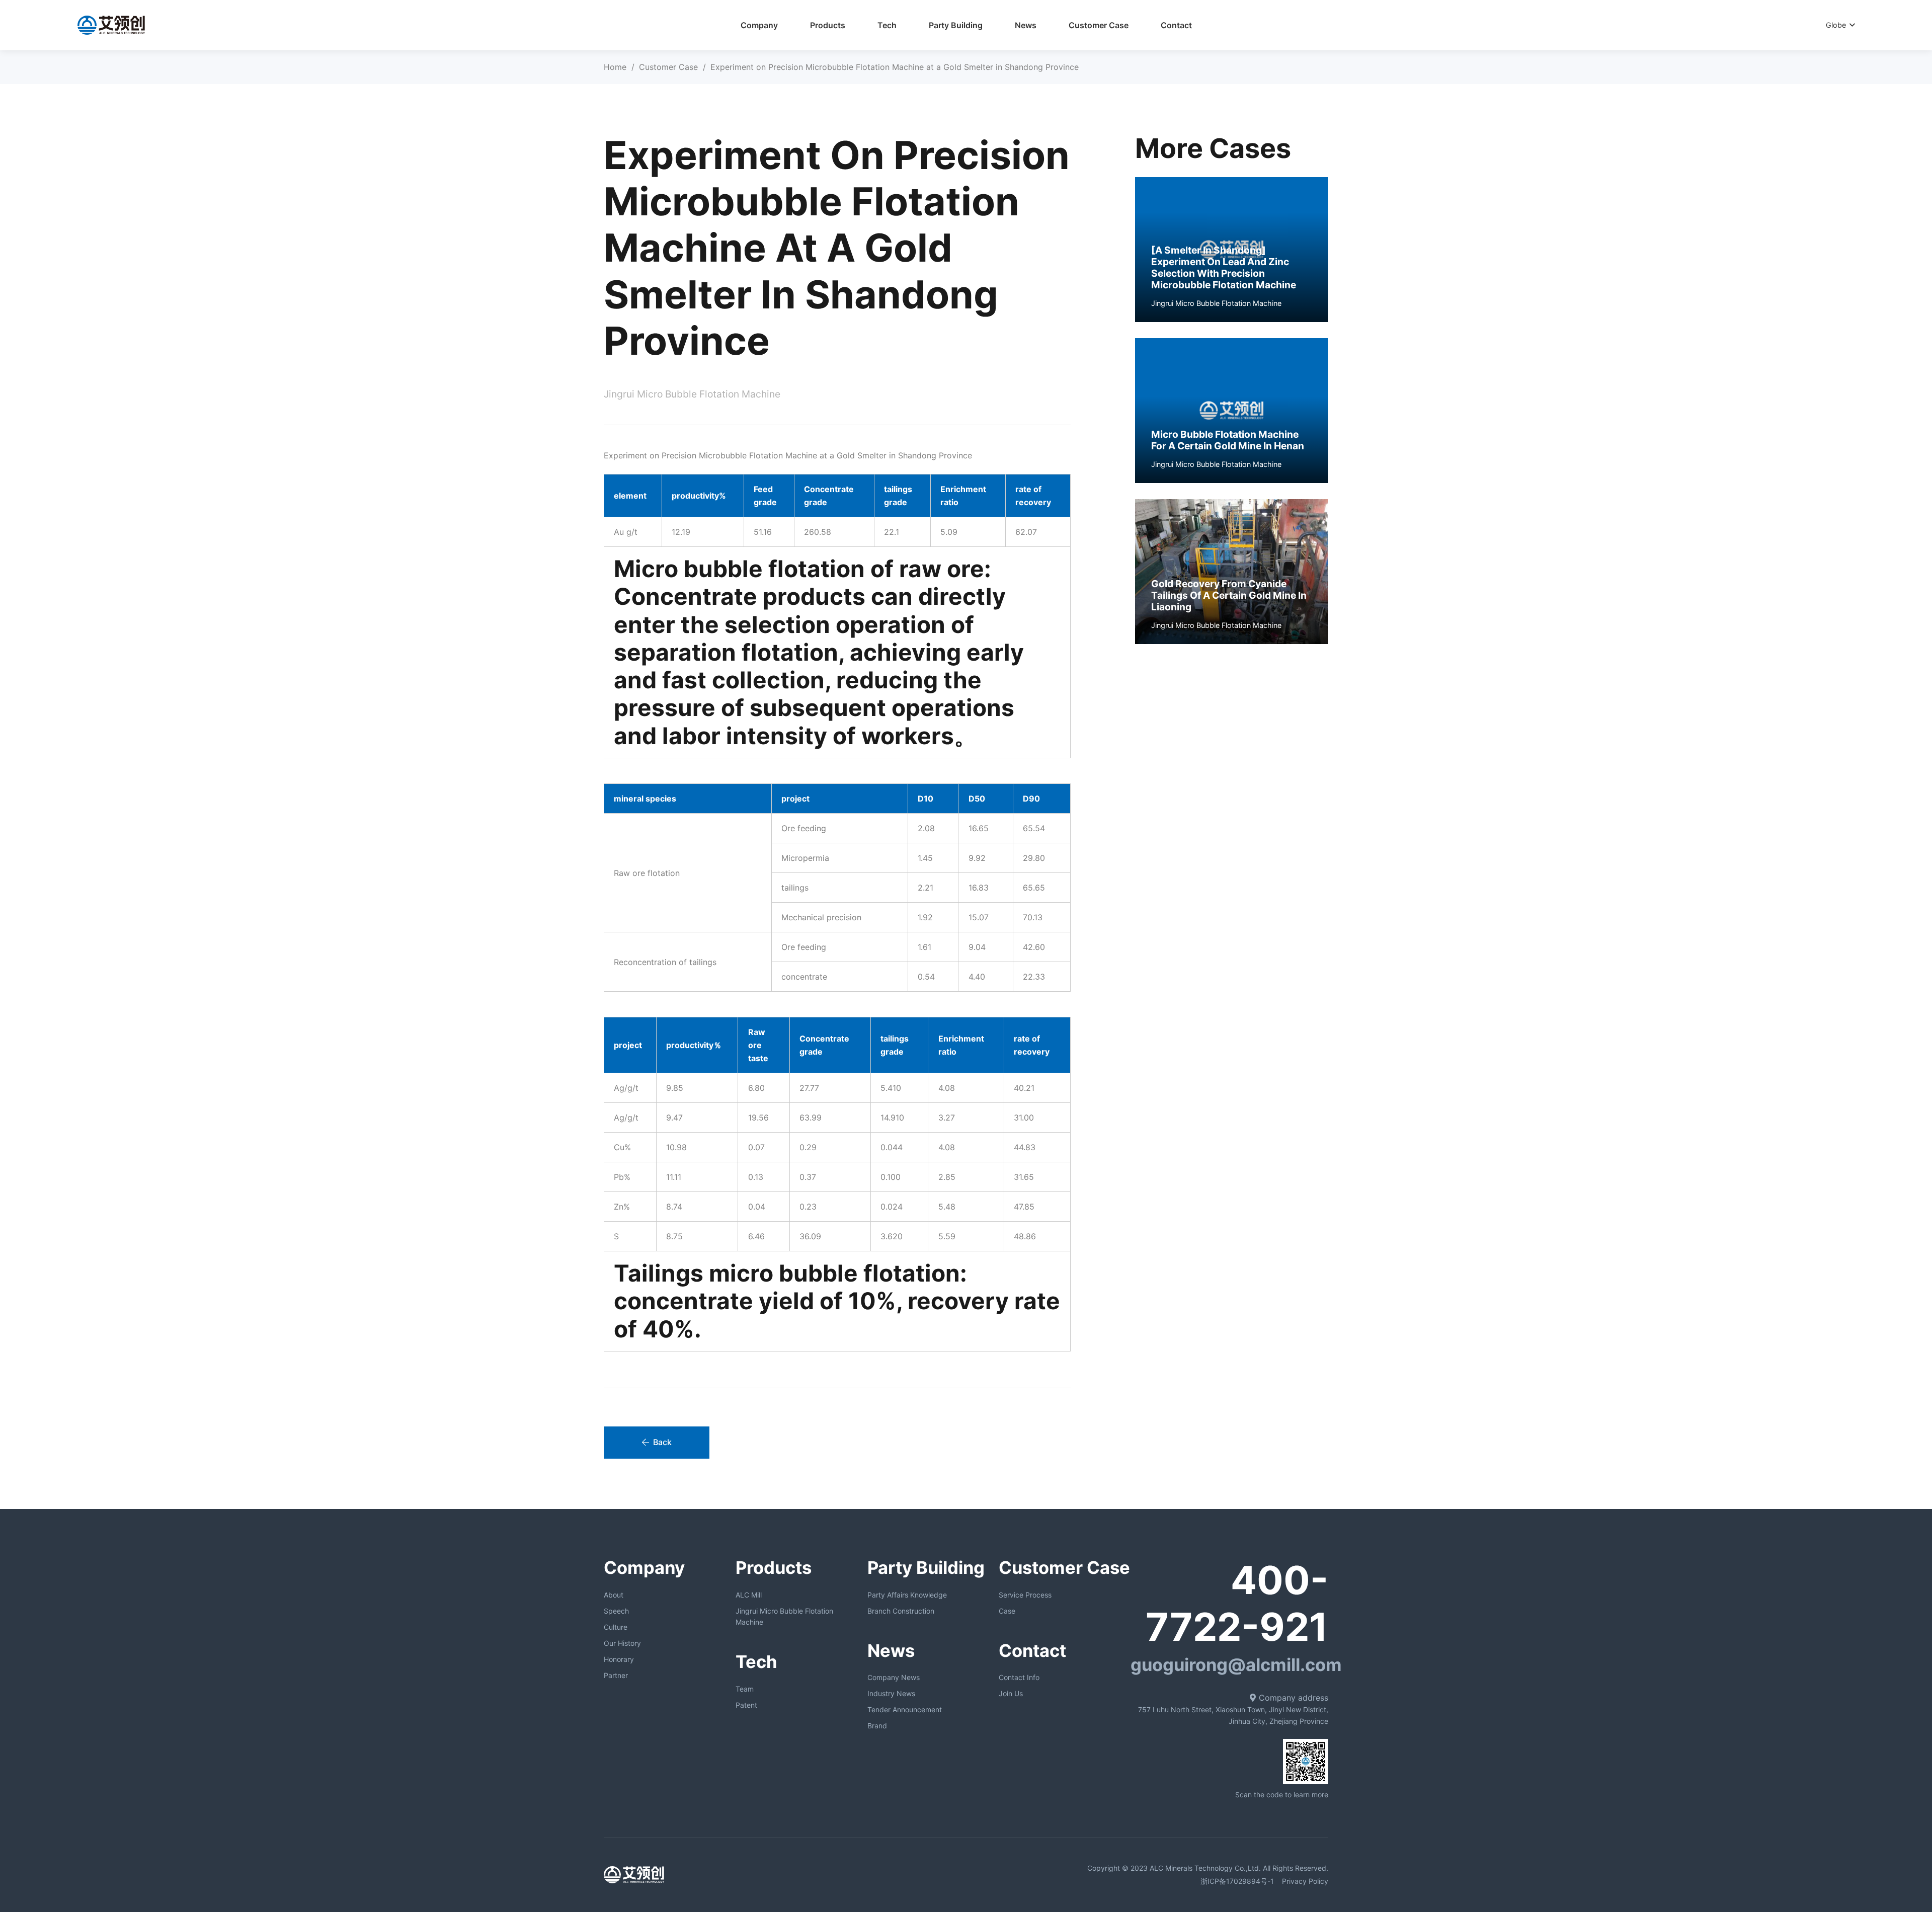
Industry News (891, 1693)
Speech (616, 1611)
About (614, 1595)
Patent (746, 1705)
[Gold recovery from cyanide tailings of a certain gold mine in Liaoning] (1232, 572)
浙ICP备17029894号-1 (1236, 1881)
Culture (616, 1627)
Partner (616, 1675)
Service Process (1025, 1595)
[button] (1209, 25)
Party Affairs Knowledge (907, 1595)
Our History (622, 1643)
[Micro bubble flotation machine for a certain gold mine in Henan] (1232, 411)
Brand (877, 1726)
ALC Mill (749, 1595)
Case (1007, 1611)
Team (745, 1689)
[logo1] (111, 25)
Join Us (1011, 1693)
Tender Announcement (905, 1709)
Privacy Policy (1305, 1881)
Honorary (619, 1659)
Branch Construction (901, 1611)
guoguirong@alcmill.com (1236, 1665)
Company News (894, 1677)
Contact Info (1019, 1677)
